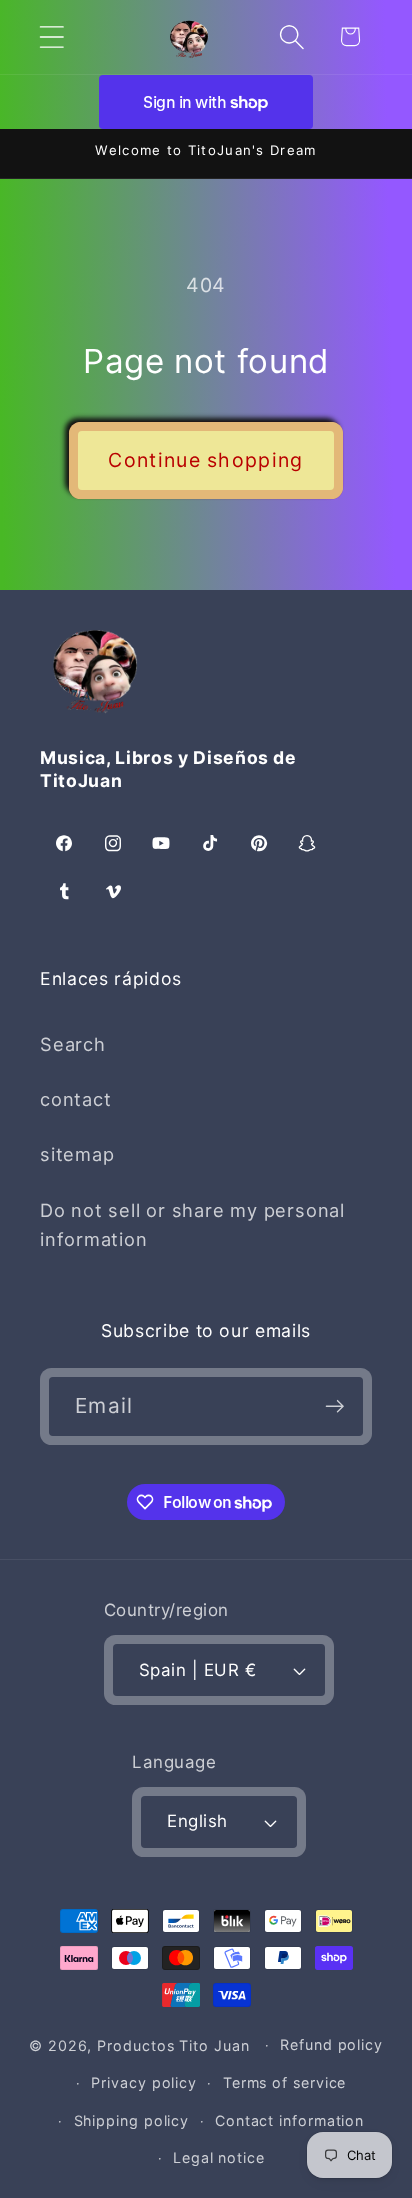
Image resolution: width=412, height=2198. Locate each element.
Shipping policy (132, 2120)
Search (73, 1044)
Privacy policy (144, 2082)
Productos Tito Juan (173, 2044)
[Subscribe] (334, 1406)
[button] (51, 36)
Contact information (289, 2120)
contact (75, 1099)
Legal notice (219, 2157)
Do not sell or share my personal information (192, 1224)
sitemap (77, 1154)
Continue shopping (205, 460)
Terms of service (285, 2082)
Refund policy (331, 2044)
